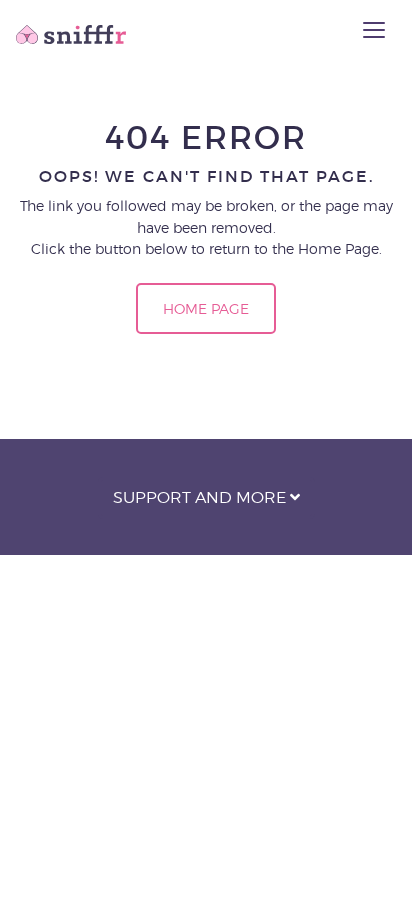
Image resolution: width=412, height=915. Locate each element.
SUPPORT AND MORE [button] (201, 497)
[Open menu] (374, 30)
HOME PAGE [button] (206, 308)
